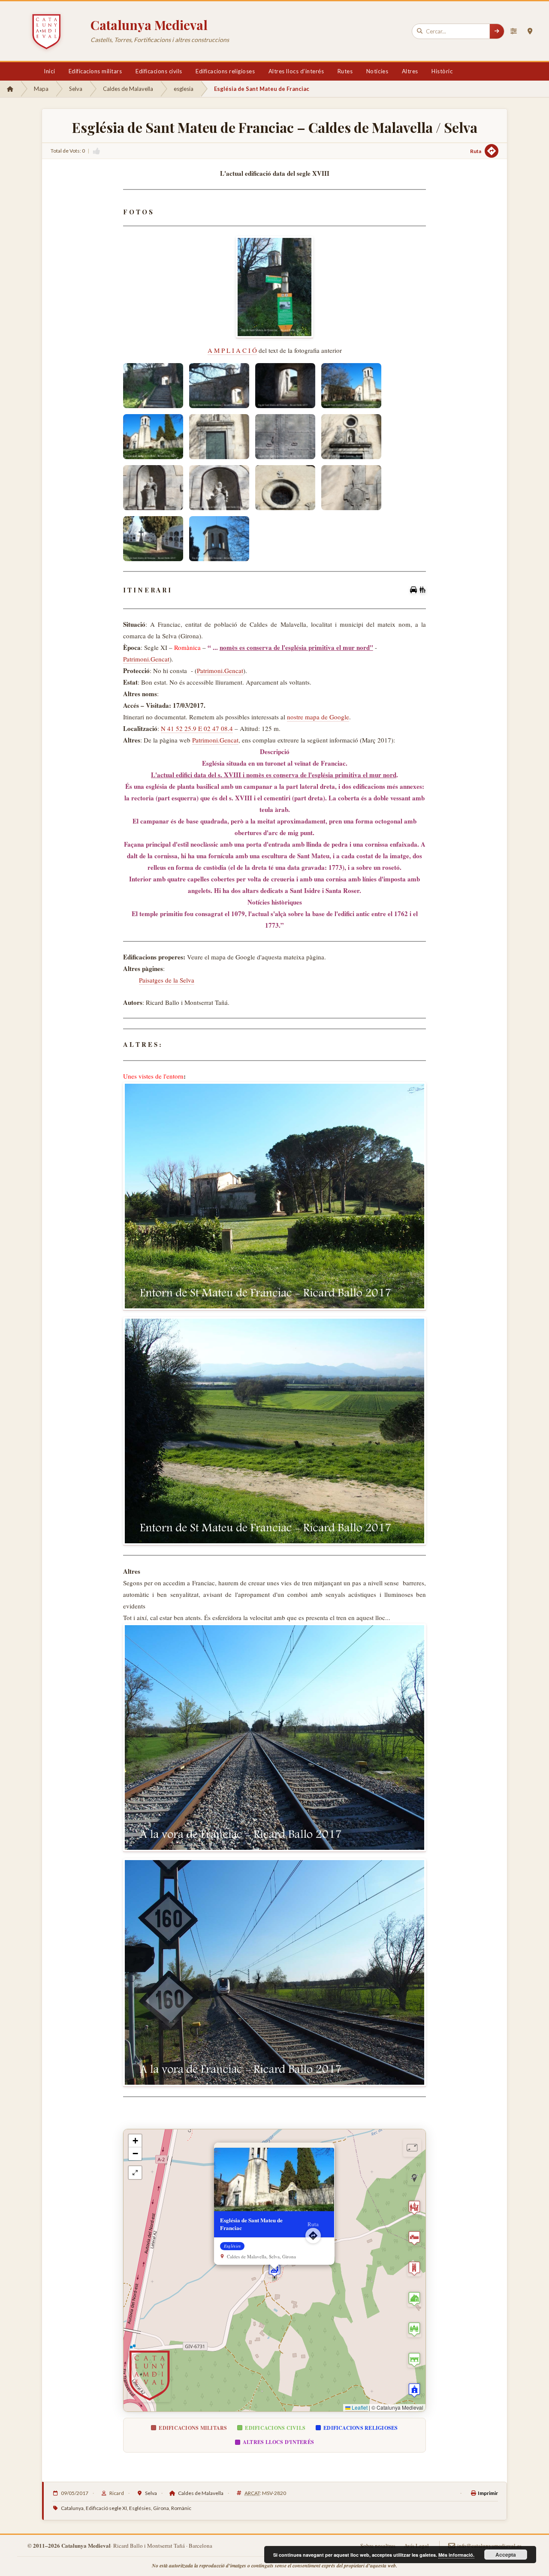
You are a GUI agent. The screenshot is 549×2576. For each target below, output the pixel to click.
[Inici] (10, 89)
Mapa (41, 89)
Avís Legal (416, 2546)
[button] (274, 2270)
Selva (76, 89)
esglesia (184, 89)
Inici (49, 71)
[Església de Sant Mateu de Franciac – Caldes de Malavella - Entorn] (275, 1196)
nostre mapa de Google (318, 717)
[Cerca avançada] (513, 31)
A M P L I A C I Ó (232, 350)
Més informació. (456, 2555)
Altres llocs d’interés (296, 71)
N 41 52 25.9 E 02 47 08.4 (197, 728)
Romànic (181, 2508)
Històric (442, 71)
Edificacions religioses (225, 71)
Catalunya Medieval (149, 25)
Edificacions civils (159, 71)
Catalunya (72, 2508)
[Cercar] (497, 31)
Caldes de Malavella (128, 89)
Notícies (377, 71)
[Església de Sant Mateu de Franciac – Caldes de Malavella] (274, 287)
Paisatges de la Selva (167, 980)
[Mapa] (530, 31)
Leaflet (359, 2407)
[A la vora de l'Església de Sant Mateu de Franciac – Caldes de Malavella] (275, 1738)
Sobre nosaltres (378, 2546)
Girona (161, 2508)
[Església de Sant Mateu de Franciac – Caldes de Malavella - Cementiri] (153, 539)
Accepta (506, 2555)
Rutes (345, 71)
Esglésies (140, 2508)
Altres (410, 71)
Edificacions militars (95, 71)
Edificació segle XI (106, 2508)
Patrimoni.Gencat (146, 659)
